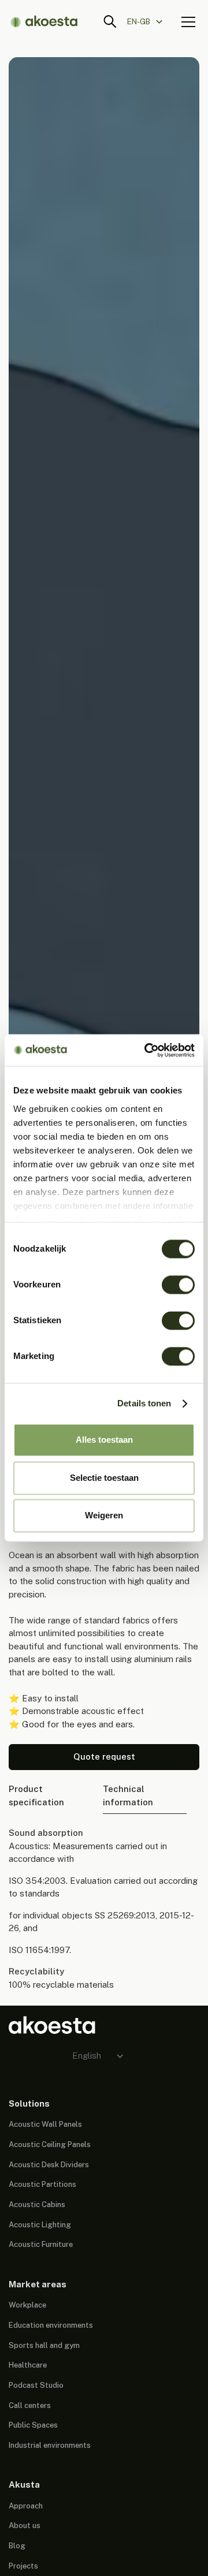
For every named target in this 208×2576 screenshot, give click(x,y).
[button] (150, 21)
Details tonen (144, 1403)
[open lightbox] (104, 701)
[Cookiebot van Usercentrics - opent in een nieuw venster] (147, 1050)
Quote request (104, 1756)
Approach (26, 2506)
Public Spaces (33, 2425)
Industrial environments (50, 2445)
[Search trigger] (110, 22)
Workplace (27, 2305)
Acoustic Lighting (40, 2225)
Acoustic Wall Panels (45, 2124)
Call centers (30, 2405)
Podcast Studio (36, 2385)
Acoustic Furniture (41, 2244)
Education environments (51, 2325)
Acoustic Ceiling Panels (50, 2144)
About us (25, 2525)
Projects (23, 2566)
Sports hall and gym (44, 2345)
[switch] (178, 1285)
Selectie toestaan (104, 1478)
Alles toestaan (104, 1440)
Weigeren (104, 1516)
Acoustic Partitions (42, 2184)
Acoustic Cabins (37, 2204)
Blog (17, 2546)
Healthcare (28, 2365)
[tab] (49, 1796)
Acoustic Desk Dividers (49, 2165)
